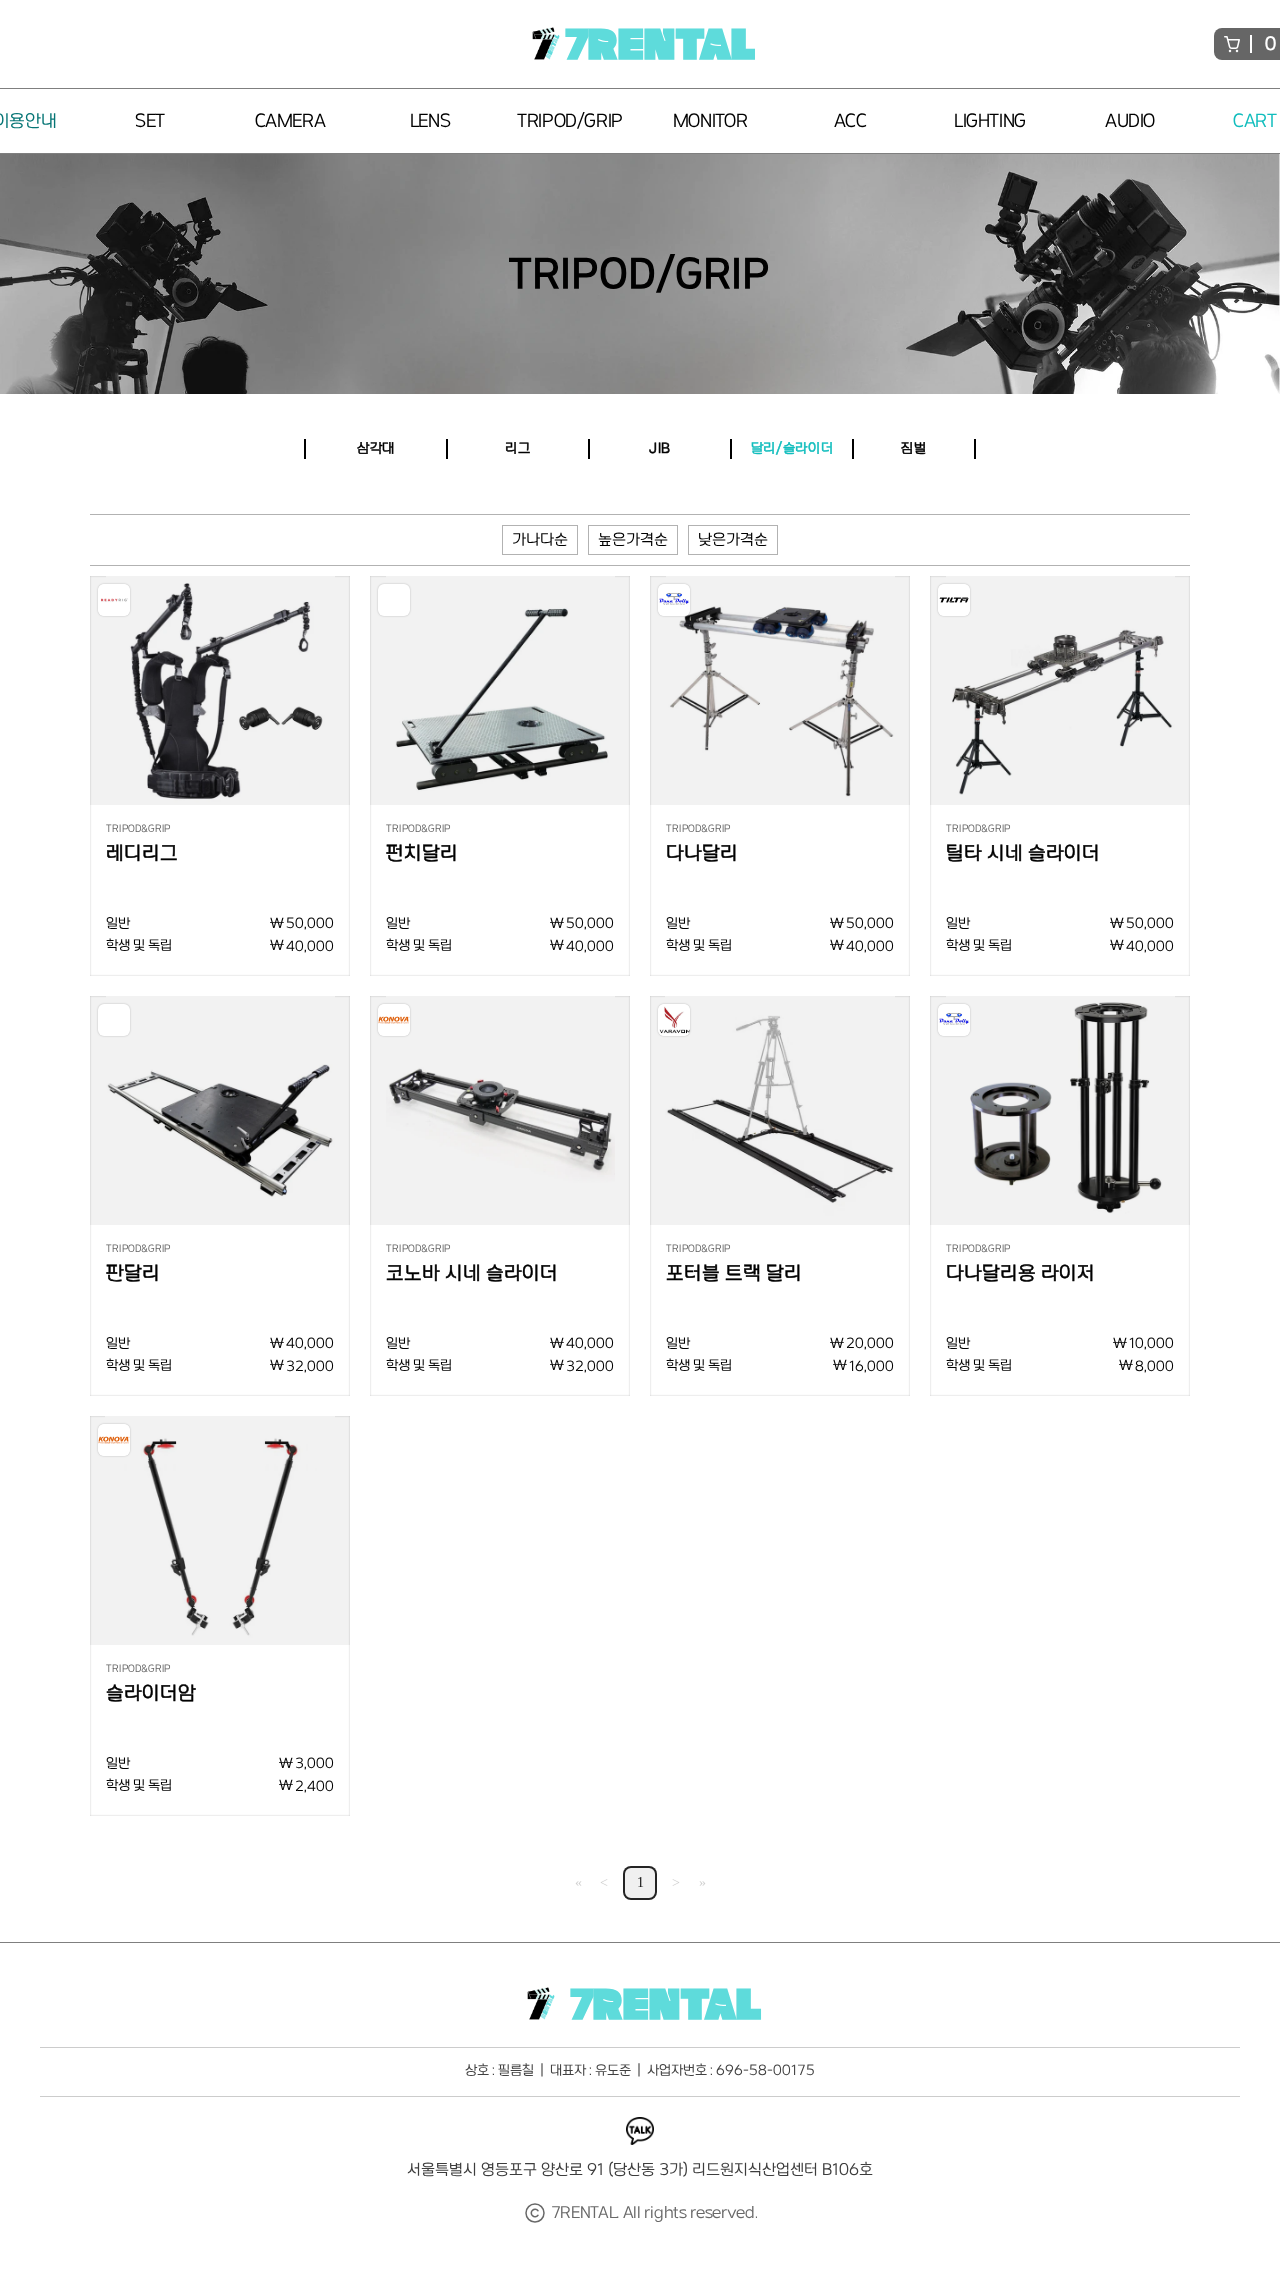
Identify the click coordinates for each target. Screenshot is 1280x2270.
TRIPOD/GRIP (640, 274)
